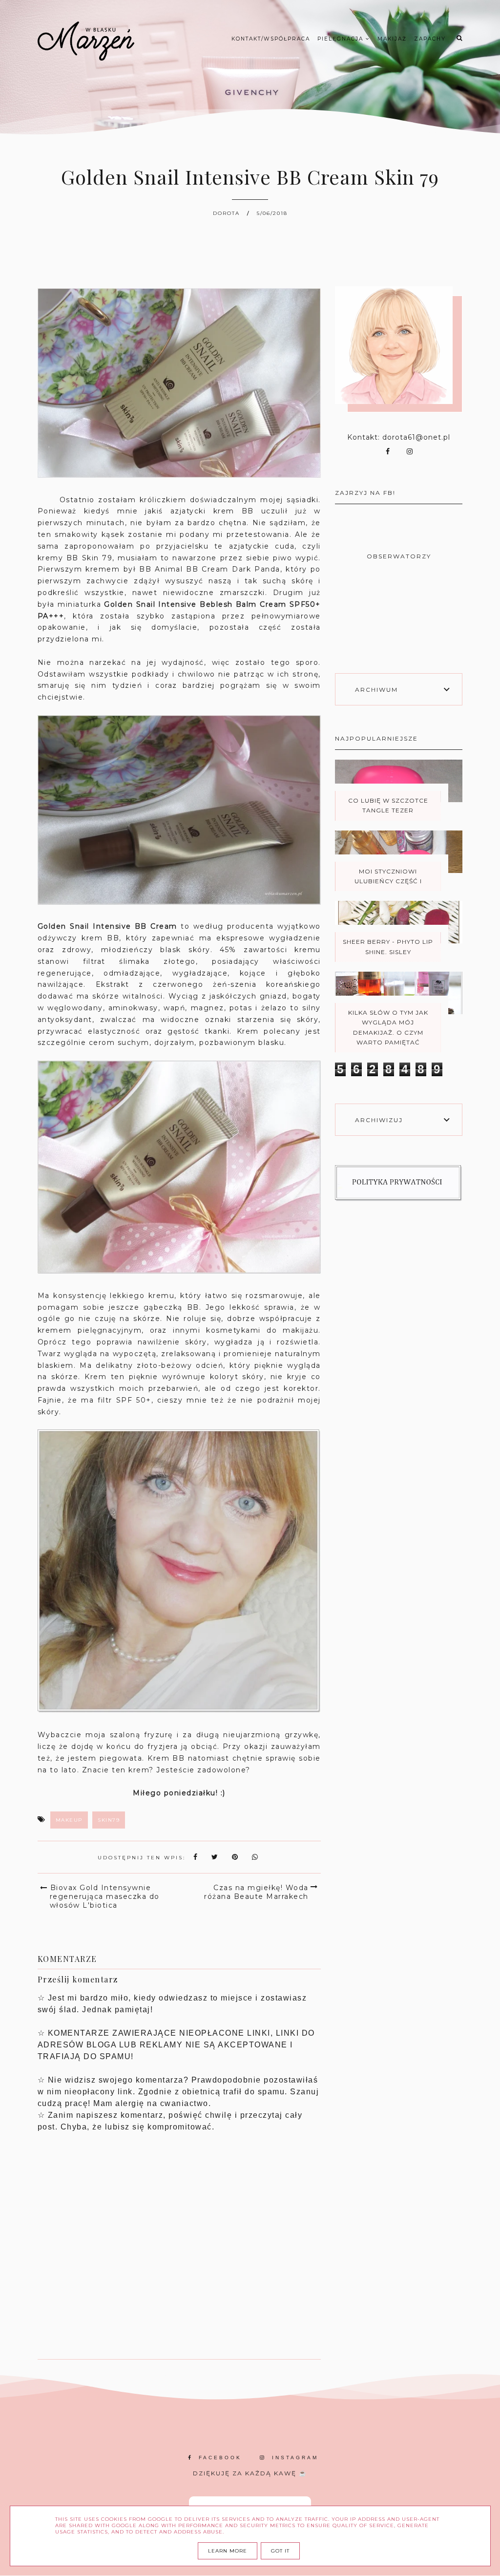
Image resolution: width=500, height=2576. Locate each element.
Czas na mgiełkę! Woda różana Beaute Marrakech (256, 1892)
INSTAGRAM (295, 2458)
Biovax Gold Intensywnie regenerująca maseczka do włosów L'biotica (105, 1896)
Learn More (228, 2551)
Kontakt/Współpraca (271, 39)
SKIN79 (109, 1820)
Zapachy (430, 39)
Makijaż (392, 39)
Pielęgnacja (342, 39)
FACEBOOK (220, 2458)
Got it (280, 2551)
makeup (69, 1820)
